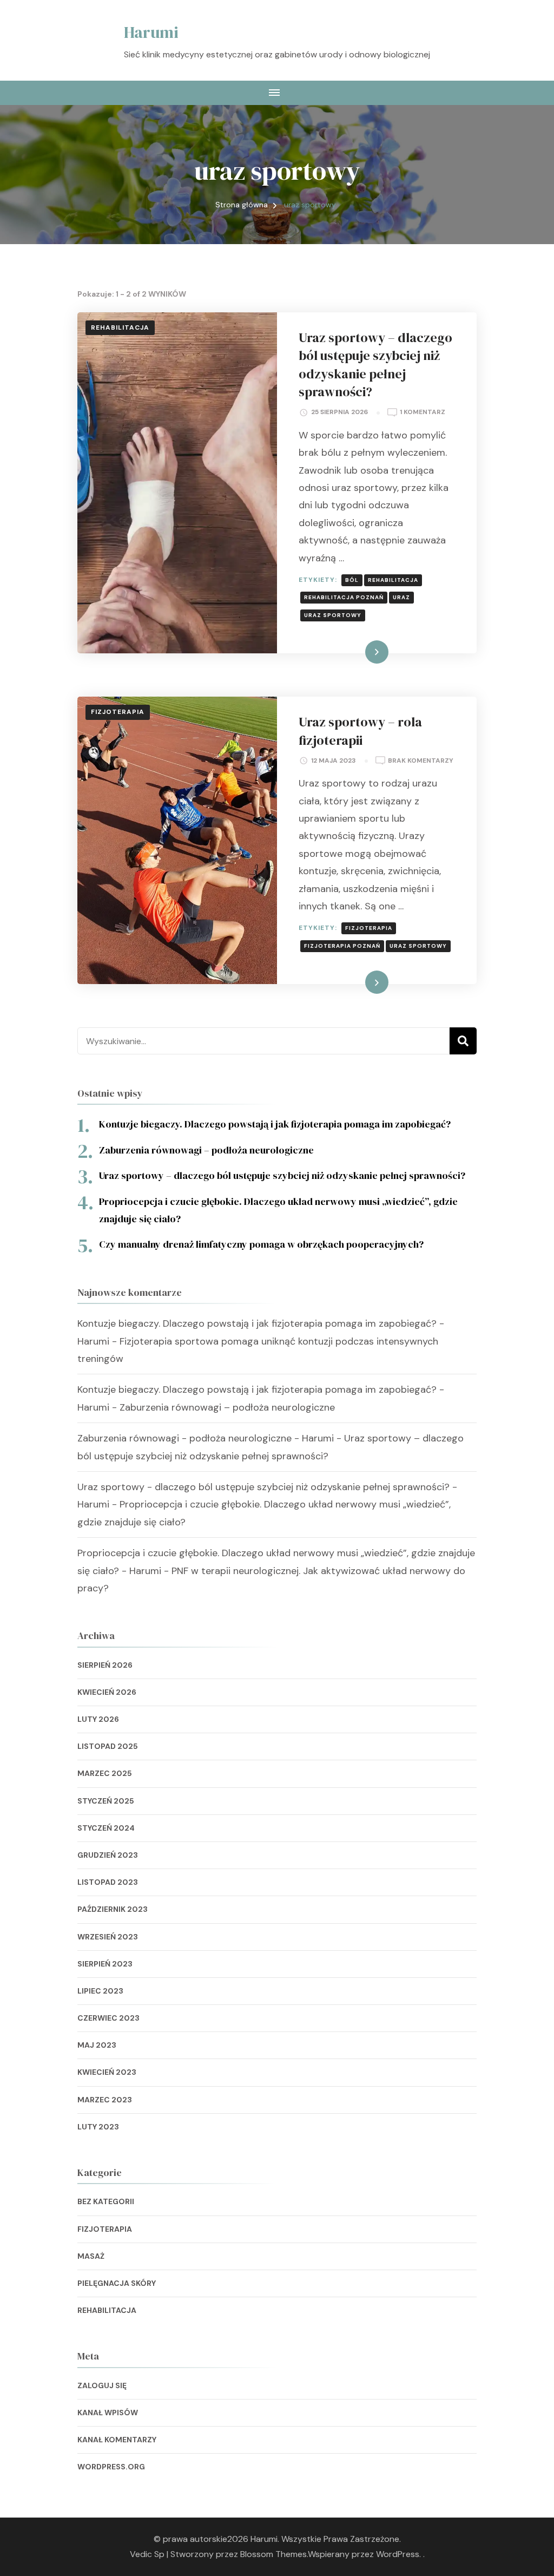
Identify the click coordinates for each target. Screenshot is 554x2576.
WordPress (398, 2554)
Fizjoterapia (118, 712)
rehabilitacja (393, 580)
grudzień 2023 (108, 1855)
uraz (401, 597)
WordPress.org (111, 2467)
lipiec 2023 (100, 1991)
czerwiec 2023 (108, 2018)
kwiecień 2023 (107, 2072)
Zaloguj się (102, 2385)
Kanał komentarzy (117, 2440)
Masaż (91, 2256)
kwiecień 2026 (107, 1692)
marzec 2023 (105, 2100)
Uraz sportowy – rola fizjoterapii (360, 731)
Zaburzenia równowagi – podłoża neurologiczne (206, 1150)
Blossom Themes (273, 2554)
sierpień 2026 (105, 1665)
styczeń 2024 (106, 1828)
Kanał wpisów (108, 2413)
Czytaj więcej (357, 652)
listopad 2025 (108, 1746)
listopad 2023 (108, 1882)
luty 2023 (98, 2127)
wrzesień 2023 (108, 1937)
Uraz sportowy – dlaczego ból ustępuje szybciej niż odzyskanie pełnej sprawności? (375, 365)
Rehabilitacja (120, 327)
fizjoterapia (369, 928)
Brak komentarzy (421, 761)
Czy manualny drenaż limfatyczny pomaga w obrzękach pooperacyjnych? (261, 1244)
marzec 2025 (105, 1773)
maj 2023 (97, 2045)
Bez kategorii (106, 2201)
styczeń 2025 (106, 1801)
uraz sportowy (333, 615)
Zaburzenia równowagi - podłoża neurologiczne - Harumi (206, 1438)
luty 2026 (98, 1719)
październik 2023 (113, 1909)
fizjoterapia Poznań (342, 946)
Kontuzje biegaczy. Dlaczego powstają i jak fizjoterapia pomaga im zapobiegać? (275, 1124)
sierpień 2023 (105, 1964)
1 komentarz (423, 413)
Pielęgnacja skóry (117, 2283)
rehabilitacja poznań (344, 597)
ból (352, 580)
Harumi (151, 32)
